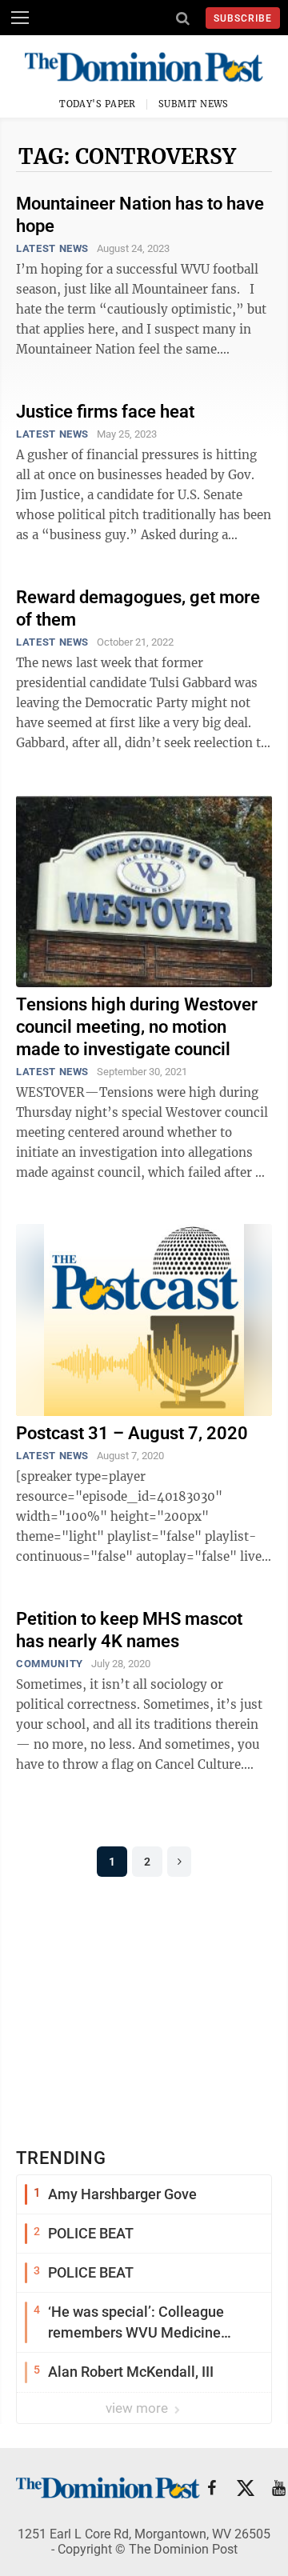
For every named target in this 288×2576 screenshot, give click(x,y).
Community (50, 1664)
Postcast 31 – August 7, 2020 (132, 1433)
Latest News (52, 248)
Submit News (194, 104)
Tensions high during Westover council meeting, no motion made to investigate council (137, 1027)
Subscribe (243, 18)
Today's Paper (98, 104)
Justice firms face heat (105, 412)
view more (138, 2408)
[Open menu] (20, 18)
